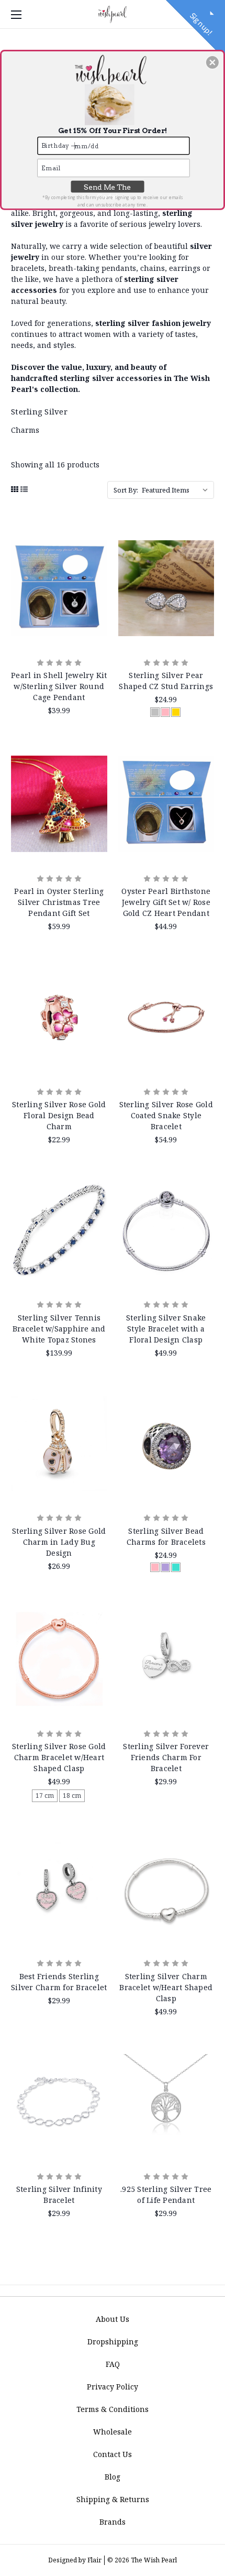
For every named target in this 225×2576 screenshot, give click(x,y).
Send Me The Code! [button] (107, 188)
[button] (212, 62)
